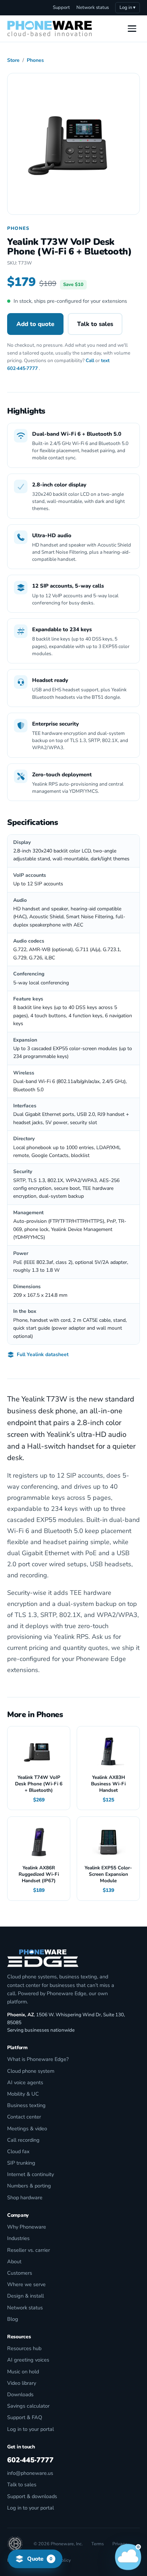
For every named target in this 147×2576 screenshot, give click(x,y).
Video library (22, 2383)
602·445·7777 (22, 368)
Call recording (23, 2140)
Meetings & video (27, 2128)
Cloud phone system (31, 2071)
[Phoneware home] (50, 29)
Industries (18, 2238)
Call (90, 360)
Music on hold (23, 2372)
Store (13, 60)
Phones (35, 60)
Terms (98, 2544)
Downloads (20, 2394)
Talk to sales (95, 324)
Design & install (26, 2296)
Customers (20, 2273)
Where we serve (26, 2284)
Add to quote (35, 324)
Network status (93, 8)
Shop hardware (25, 2197)
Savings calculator (28, 2406)
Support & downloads (32, 2496)
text (105, 360)
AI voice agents (25, 2082)
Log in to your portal (31, 2429)
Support (61, 8)
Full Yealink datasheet (43, 1354)
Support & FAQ (25, 2417)
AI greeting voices (28, 2360)
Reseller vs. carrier (29, 2250)
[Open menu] (132, 29)
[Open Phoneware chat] (128, 2557)
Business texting (26, 2105)
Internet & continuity (31, 2174)
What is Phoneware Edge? (38, 2059)
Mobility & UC (23, 2094)
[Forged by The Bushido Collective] (15, 2544)
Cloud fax (18, 2151)
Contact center (24, 2117)
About (14, 2261)
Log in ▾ (128, 8)
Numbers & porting (29, 2186)
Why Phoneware (27, 2227)
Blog (13, 2319)
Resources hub (24, 2348)
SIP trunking (21, 2163)
